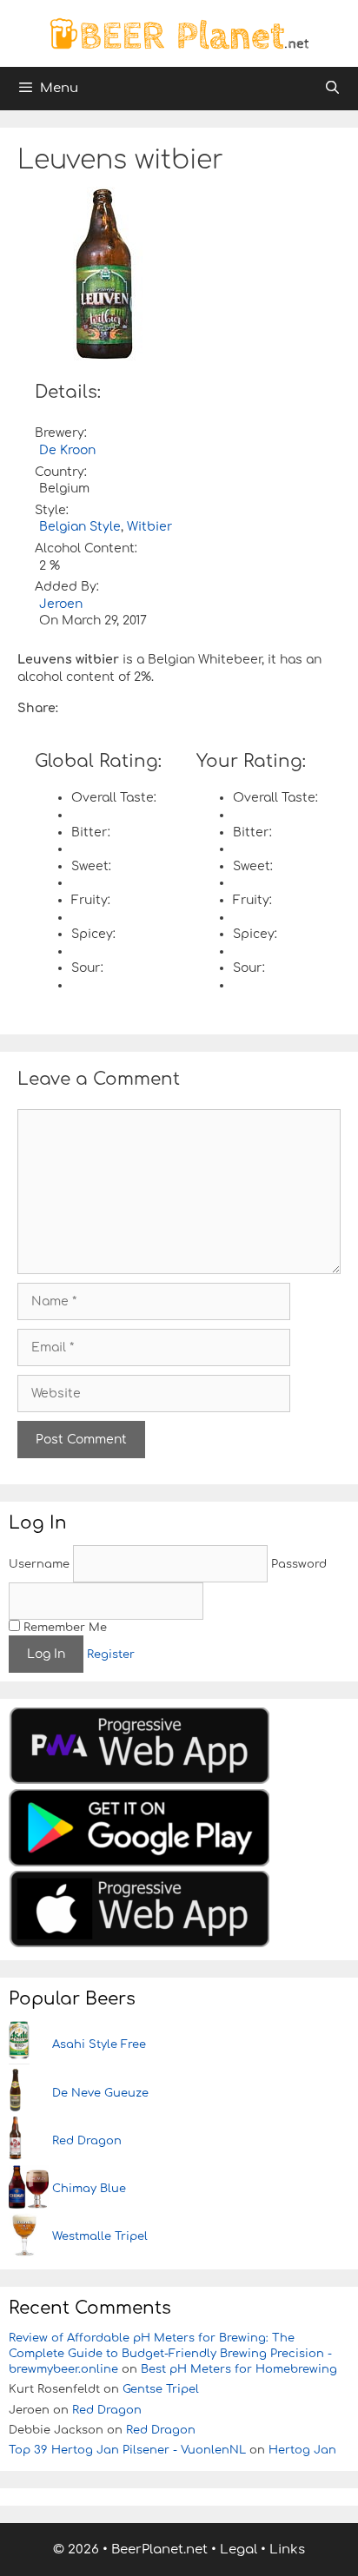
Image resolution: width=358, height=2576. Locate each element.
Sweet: (91, 866)
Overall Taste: (114, 798)
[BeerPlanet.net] (179, 33)
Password (299, 1564)
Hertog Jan (302, 2450)
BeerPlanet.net (159, 2550)
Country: (61, 472)
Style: (52, 510)
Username (39, 1564)
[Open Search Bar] (332, 89)
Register (111, 1655)
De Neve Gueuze (100, 2093)
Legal (239, 2550)
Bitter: (91, 832)
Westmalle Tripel (100, 2236)
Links (287, 2550)
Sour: (87, 968)
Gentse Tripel (161, 2389)
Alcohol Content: (86, 548)
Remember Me (63, 1628)
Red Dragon (87, 2141)
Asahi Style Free (99, 2044)
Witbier (149, 527)
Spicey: (93, 934)
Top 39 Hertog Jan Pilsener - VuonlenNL (127, 2450)
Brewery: (61, 433)
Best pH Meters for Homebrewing (239, 2369)
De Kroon (67, 450)
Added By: (67, 587)
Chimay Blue (89, 2189)
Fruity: (91, 900)
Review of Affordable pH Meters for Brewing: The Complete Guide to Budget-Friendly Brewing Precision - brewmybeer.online (170, 2354)
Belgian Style (80, 527)
